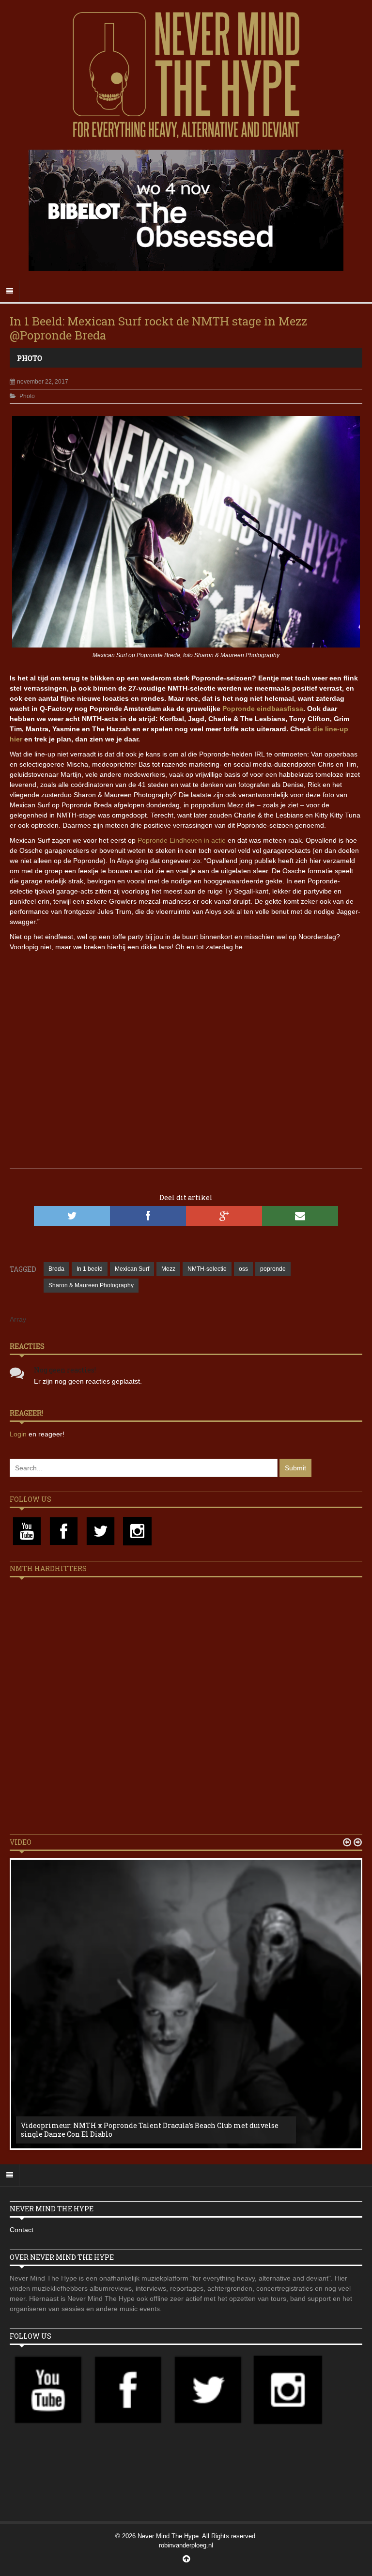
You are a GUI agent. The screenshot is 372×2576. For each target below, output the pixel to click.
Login (19, 1434)
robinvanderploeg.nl (186, 2545)
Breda (56, 1269)
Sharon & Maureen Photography (91, 1285)
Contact (22, 2230)
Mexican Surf (132, 1269)
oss (243, 1269)
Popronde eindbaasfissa (263, 709)
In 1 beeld (90, 1269)
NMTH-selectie (207, 1269)
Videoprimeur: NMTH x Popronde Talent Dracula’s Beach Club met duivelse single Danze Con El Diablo (150, 2130)
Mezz (168, 1269)
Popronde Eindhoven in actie (182, 840)
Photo (30, 358)
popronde (273, 1269)
